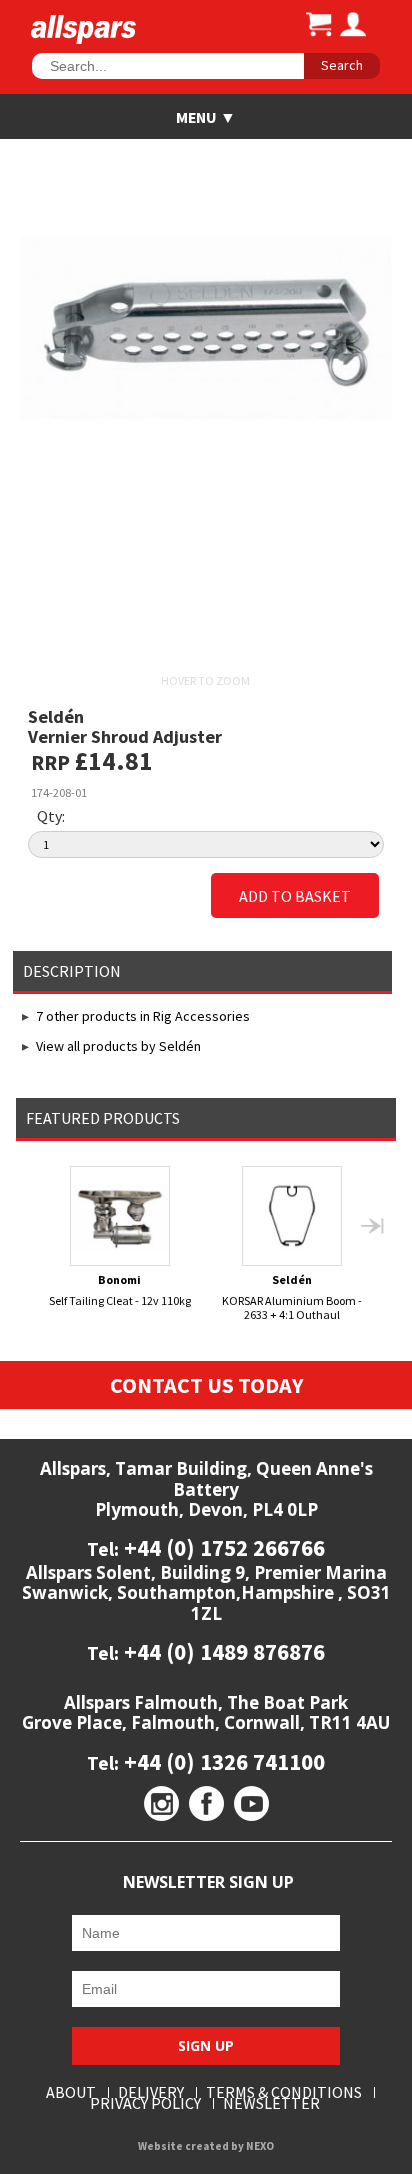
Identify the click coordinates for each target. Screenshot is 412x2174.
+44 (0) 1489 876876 (222, 1651)
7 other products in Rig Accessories (143, 1016)
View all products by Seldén (118, 1046)
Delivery (151, 2092)
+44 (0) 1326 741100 (222, 1761)
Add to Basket (295, 896)
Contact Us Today (206, 1385)
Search (342, 65)
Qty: (51, 816)
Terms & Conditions (284, 2092)
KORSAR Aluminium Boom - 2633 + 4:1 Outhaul (292, 1296)
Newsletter (271, 2103)
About (71, 2092)
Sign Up (206, 2045)
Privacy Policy (145, 2103)
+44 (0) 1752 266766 (222, 1547)
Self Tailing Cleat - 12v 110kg (120, 1290)
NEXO (260, 2146)
